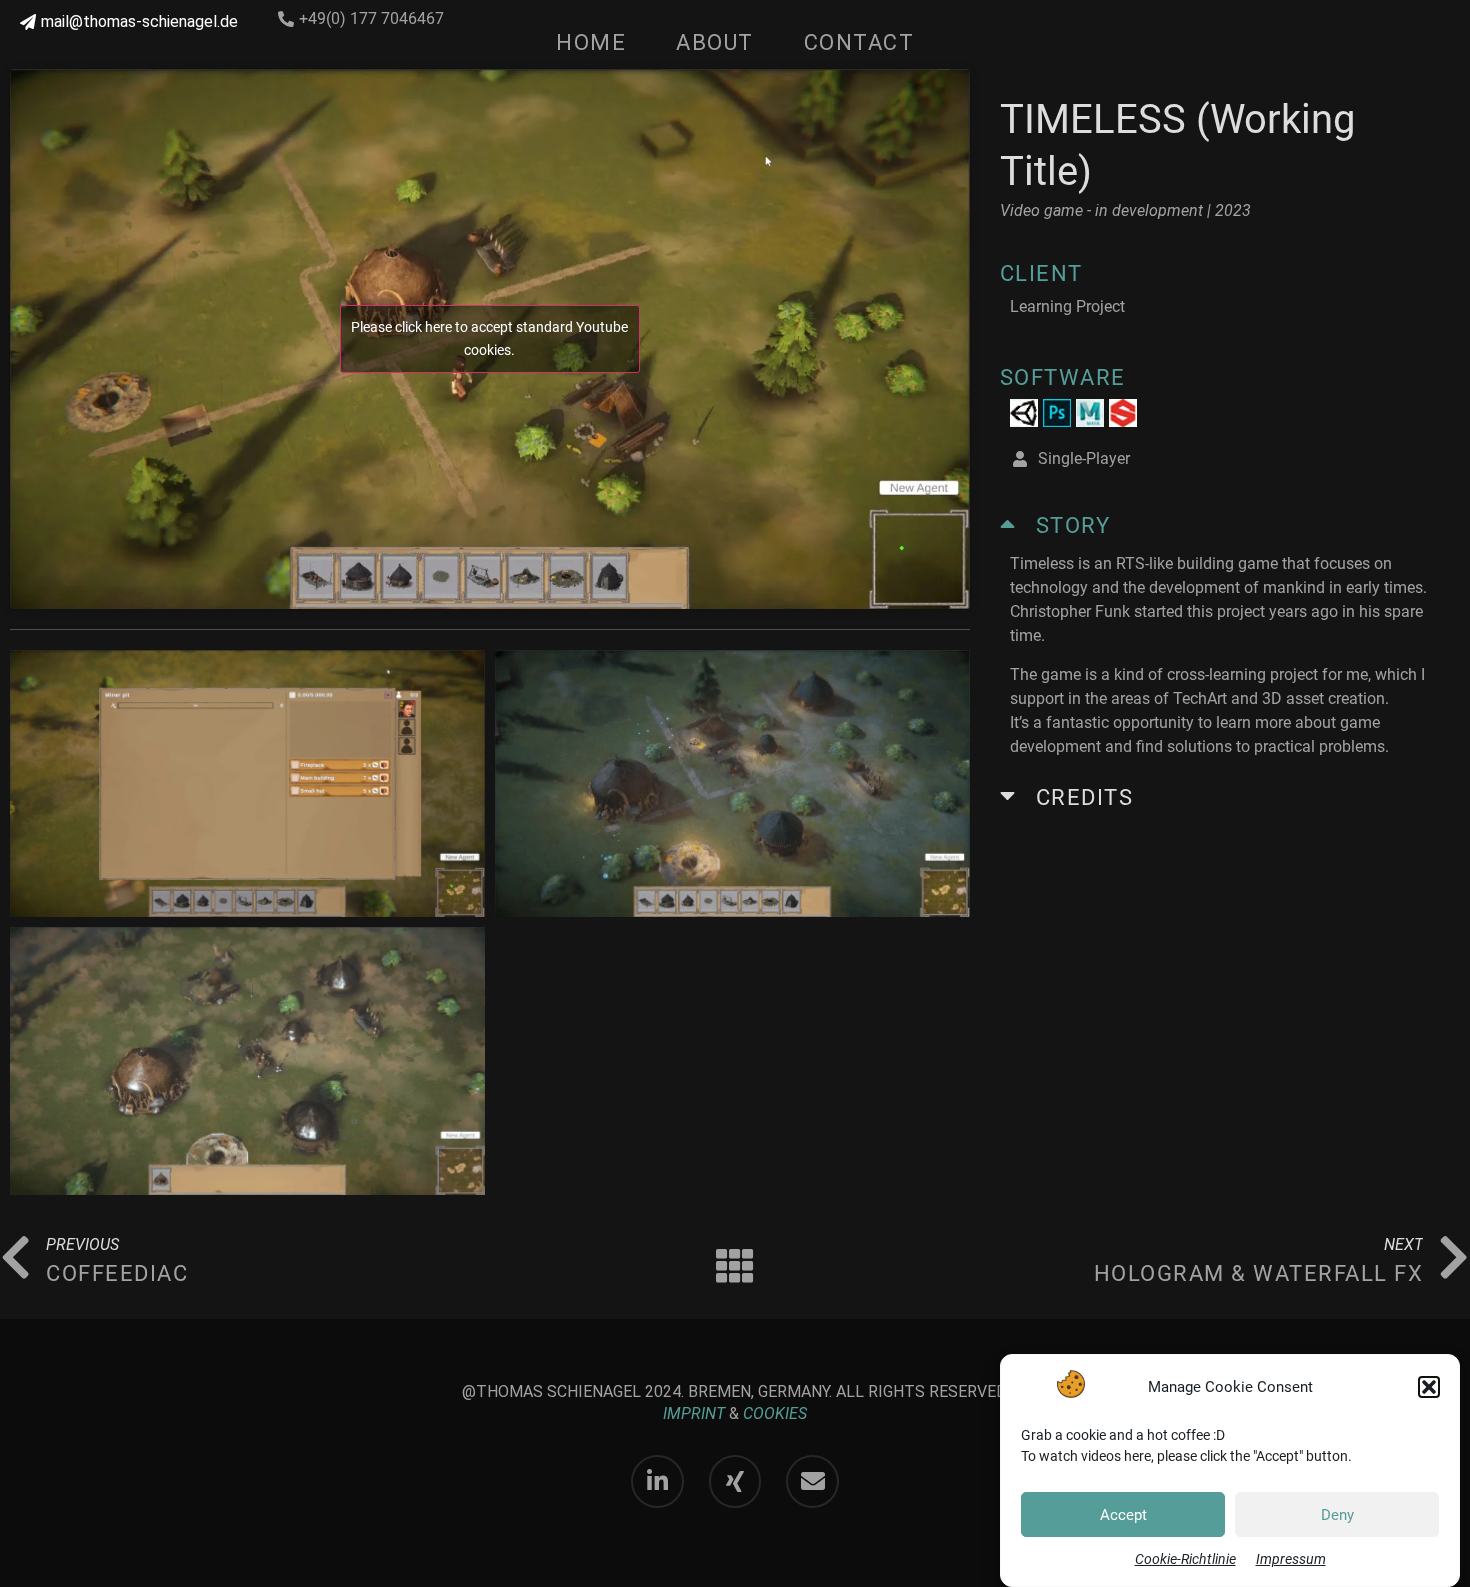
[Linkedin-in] (657, 1481)
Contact (859, 42)
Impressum (1291, 1559)
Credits (1085, 797)
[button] (1429, 1387)
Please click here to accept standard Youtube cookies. (489, 338)
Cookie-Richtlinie (1185, 1559)
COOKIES (775, 1413)
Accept (1123, 1515)
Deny (1337, 1515)
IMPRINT (694, 1413)
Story (1073, 525)
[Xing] (735, 1481)
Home (591, 42)
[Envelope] (812, 1481)
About (715, 42)
